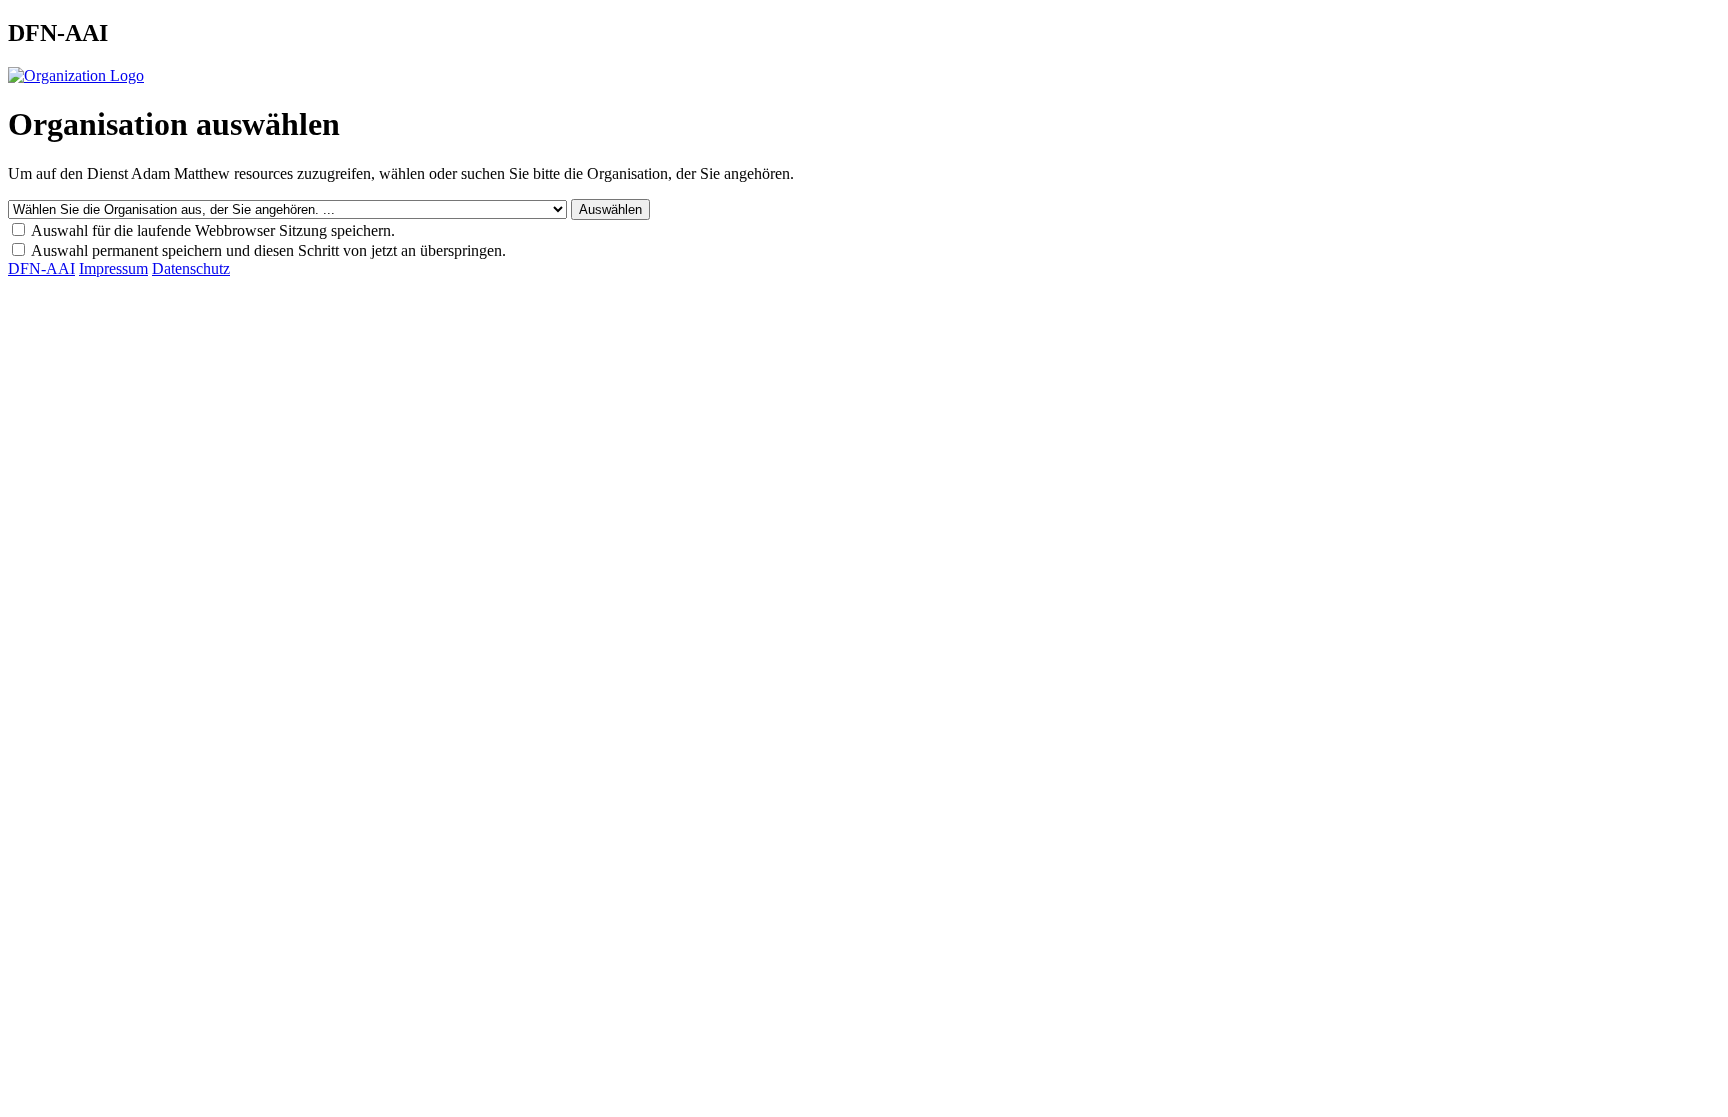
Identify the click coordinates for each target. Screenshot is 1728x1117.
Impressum (113, 268)
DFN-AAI (41, 268)
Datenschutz (191, 268)
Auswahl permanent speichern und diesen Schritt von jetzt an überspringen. (268, 250)
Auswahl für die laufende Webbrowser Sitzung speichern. (213, 230)
